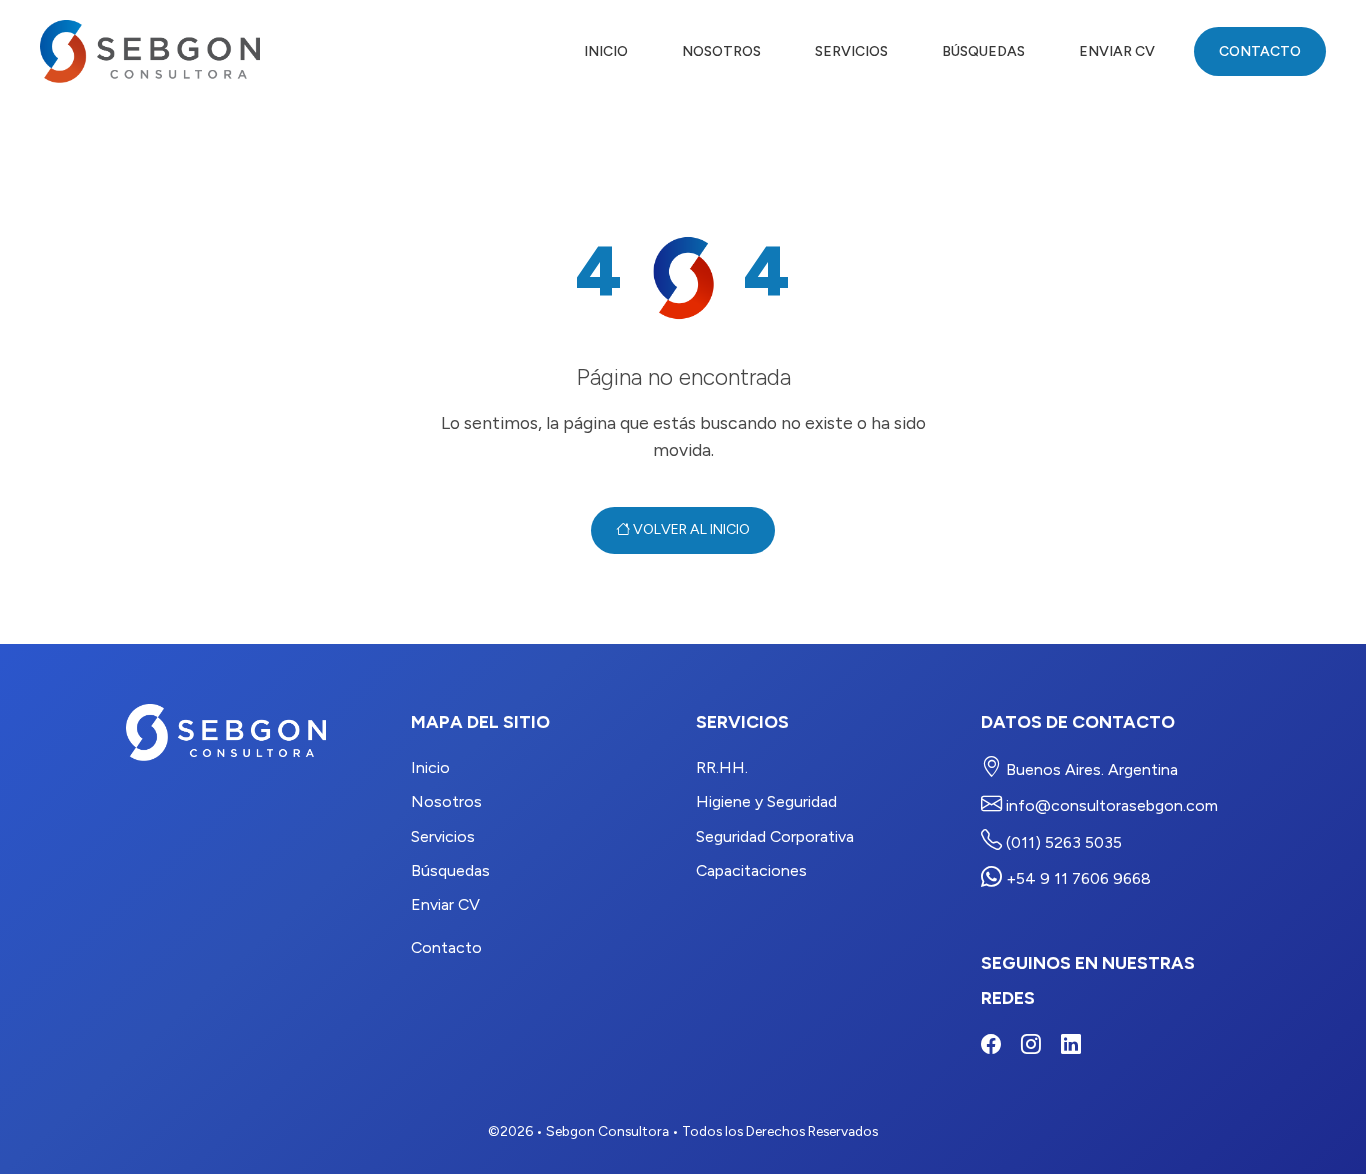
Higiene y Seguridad (766, 801)
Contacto (1260, 51)
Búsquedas (983, 51)
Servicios (851, 51)
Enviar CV (1117, 51)
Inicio (606, 51)
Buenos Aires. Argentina (1090, 769)
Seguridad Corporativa (775, 836)
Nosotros (721, 51)
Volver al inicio (690, 529)
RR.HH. (722, 767)
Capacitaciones (751, 870)
